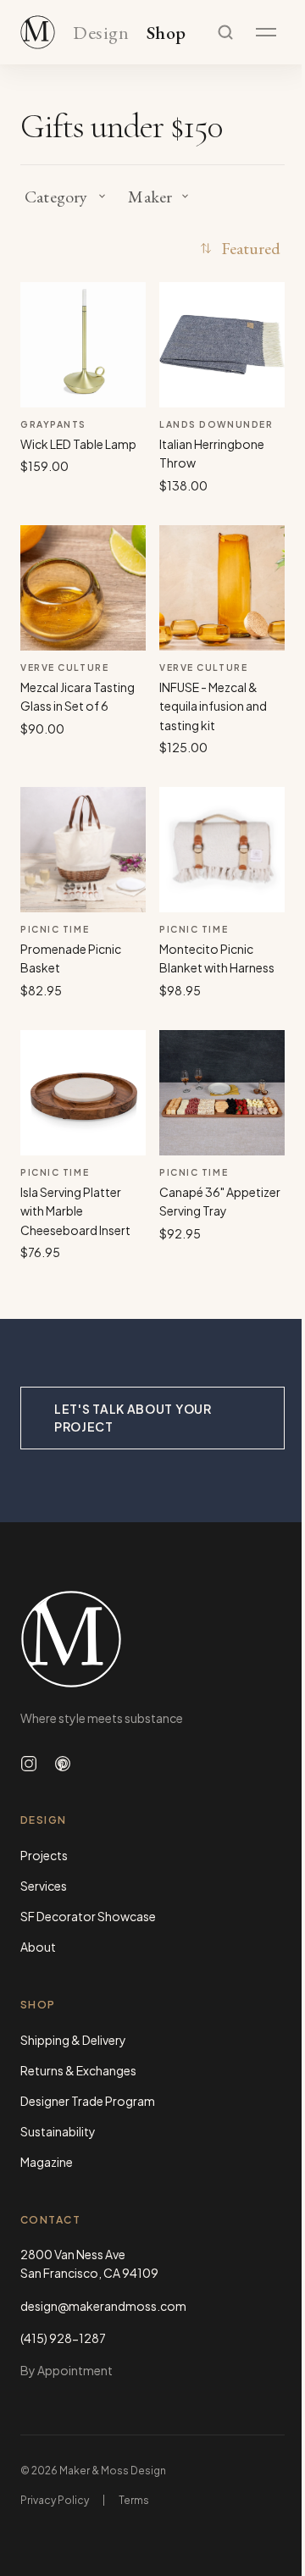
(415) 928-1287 (63, 2338)
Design (101, 33)
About (38, 1947)
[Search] (225, 32)
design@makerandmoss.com (103, 2306)
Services (44, 1886)
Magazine (47, 2162)
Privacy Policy (55, 2500)
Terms (134, 2500)
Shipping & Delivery (73, 2040)
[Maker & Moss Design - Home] (152, 1639)
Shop (166, 33)
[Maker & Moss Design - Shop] (38, 32)
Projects (44, 1855)
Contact (50, 2220)
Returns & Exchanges (78, 2070)
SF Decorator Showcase (88, 1916)
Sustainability (58, 2131)
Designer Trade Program (88, 2101)
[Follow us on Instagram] (29, 1764)
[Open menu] (266, 32)
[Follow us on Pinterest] (63, 1764)
